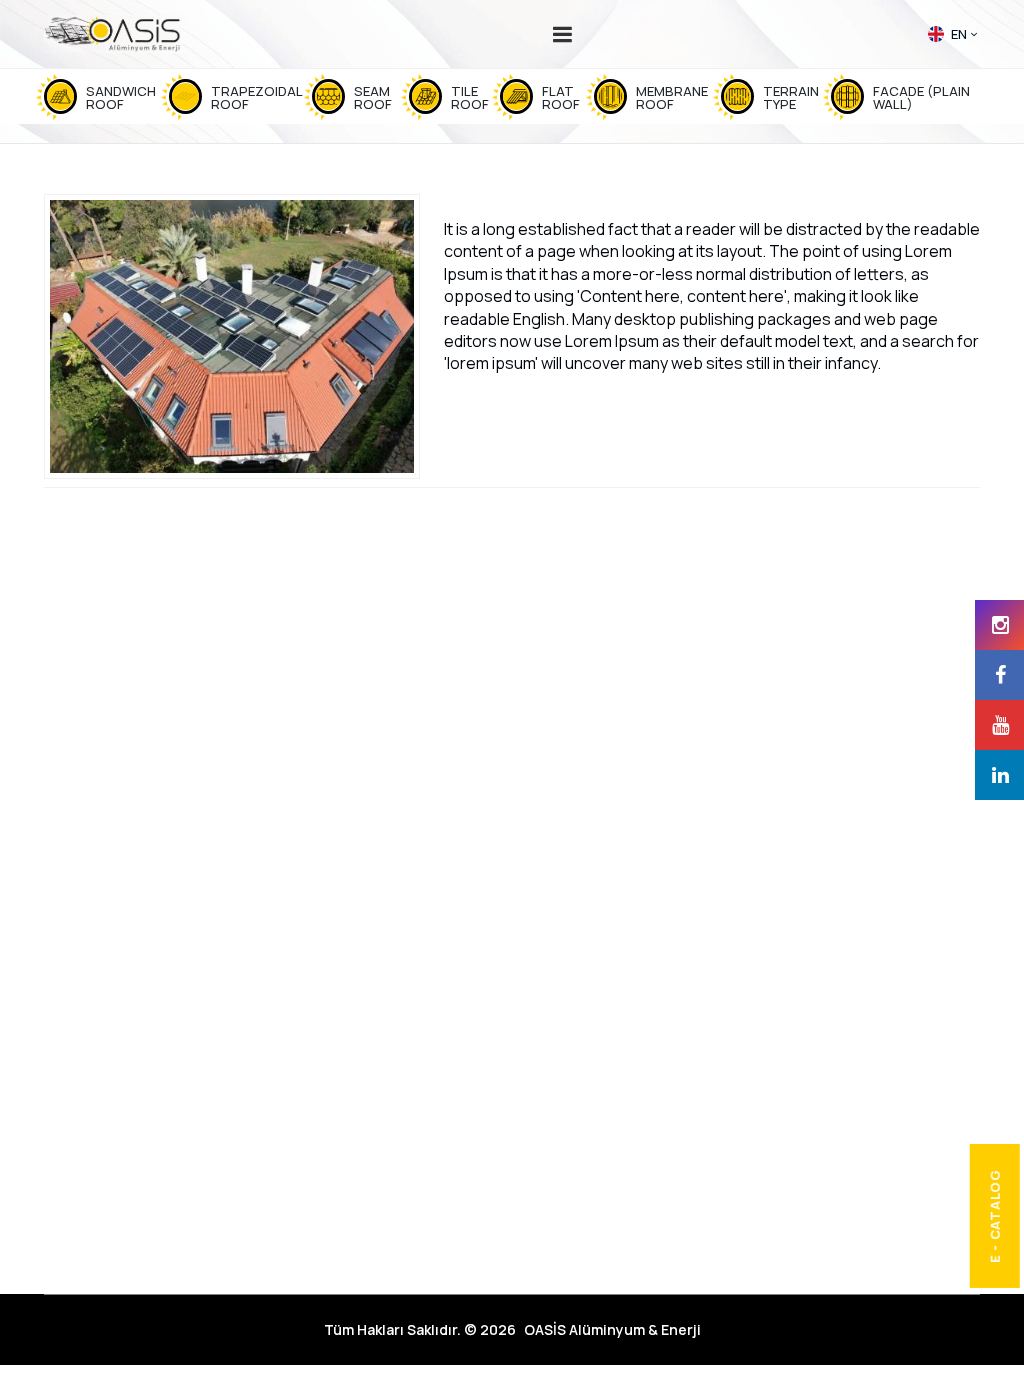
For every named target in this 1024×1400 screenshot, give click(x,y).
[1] (563, 34)
